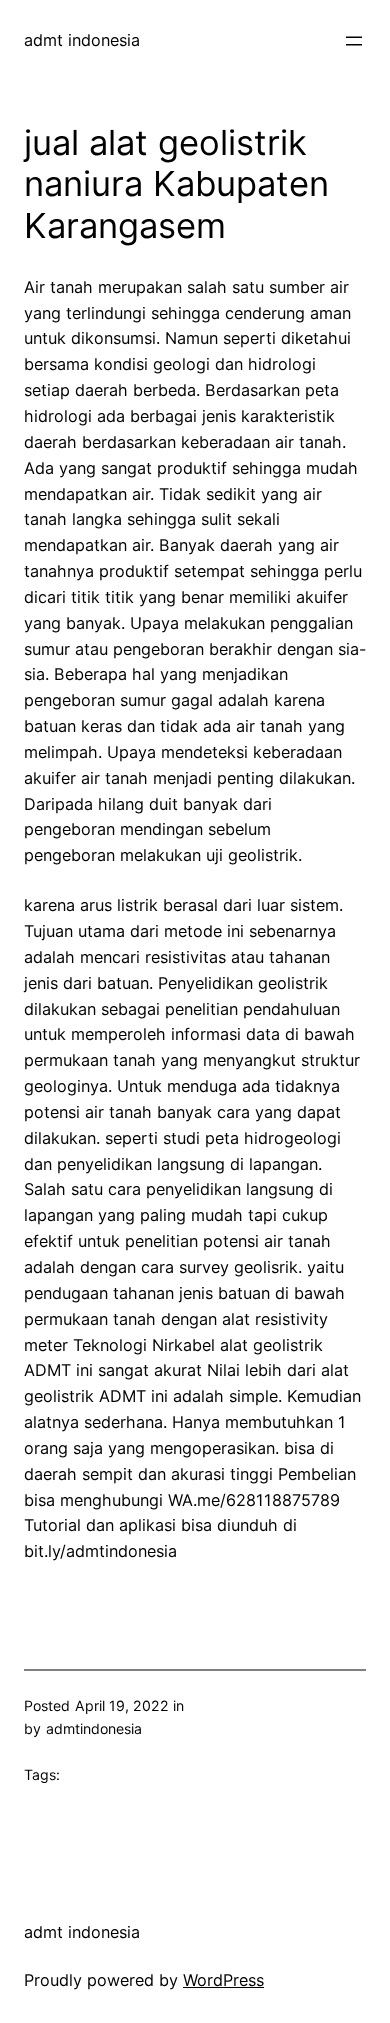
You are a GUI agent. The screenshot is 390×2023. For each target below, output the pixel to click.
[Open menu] (354, 41)
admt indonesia (82, 40)
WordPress (223, 1980)
